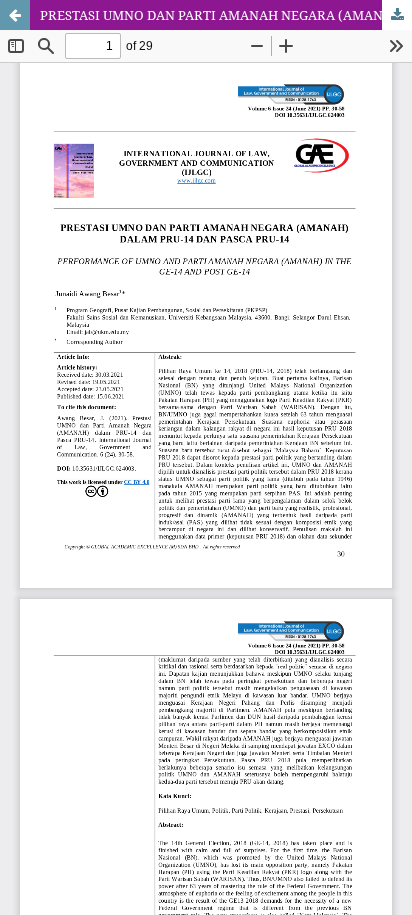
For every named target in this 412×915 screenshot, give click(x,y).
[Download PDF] (397, 15)
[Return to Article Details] (15, 15)
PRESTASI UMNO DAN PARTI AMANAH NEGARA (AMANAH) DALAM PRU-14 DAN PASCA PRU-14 (226, 15)
